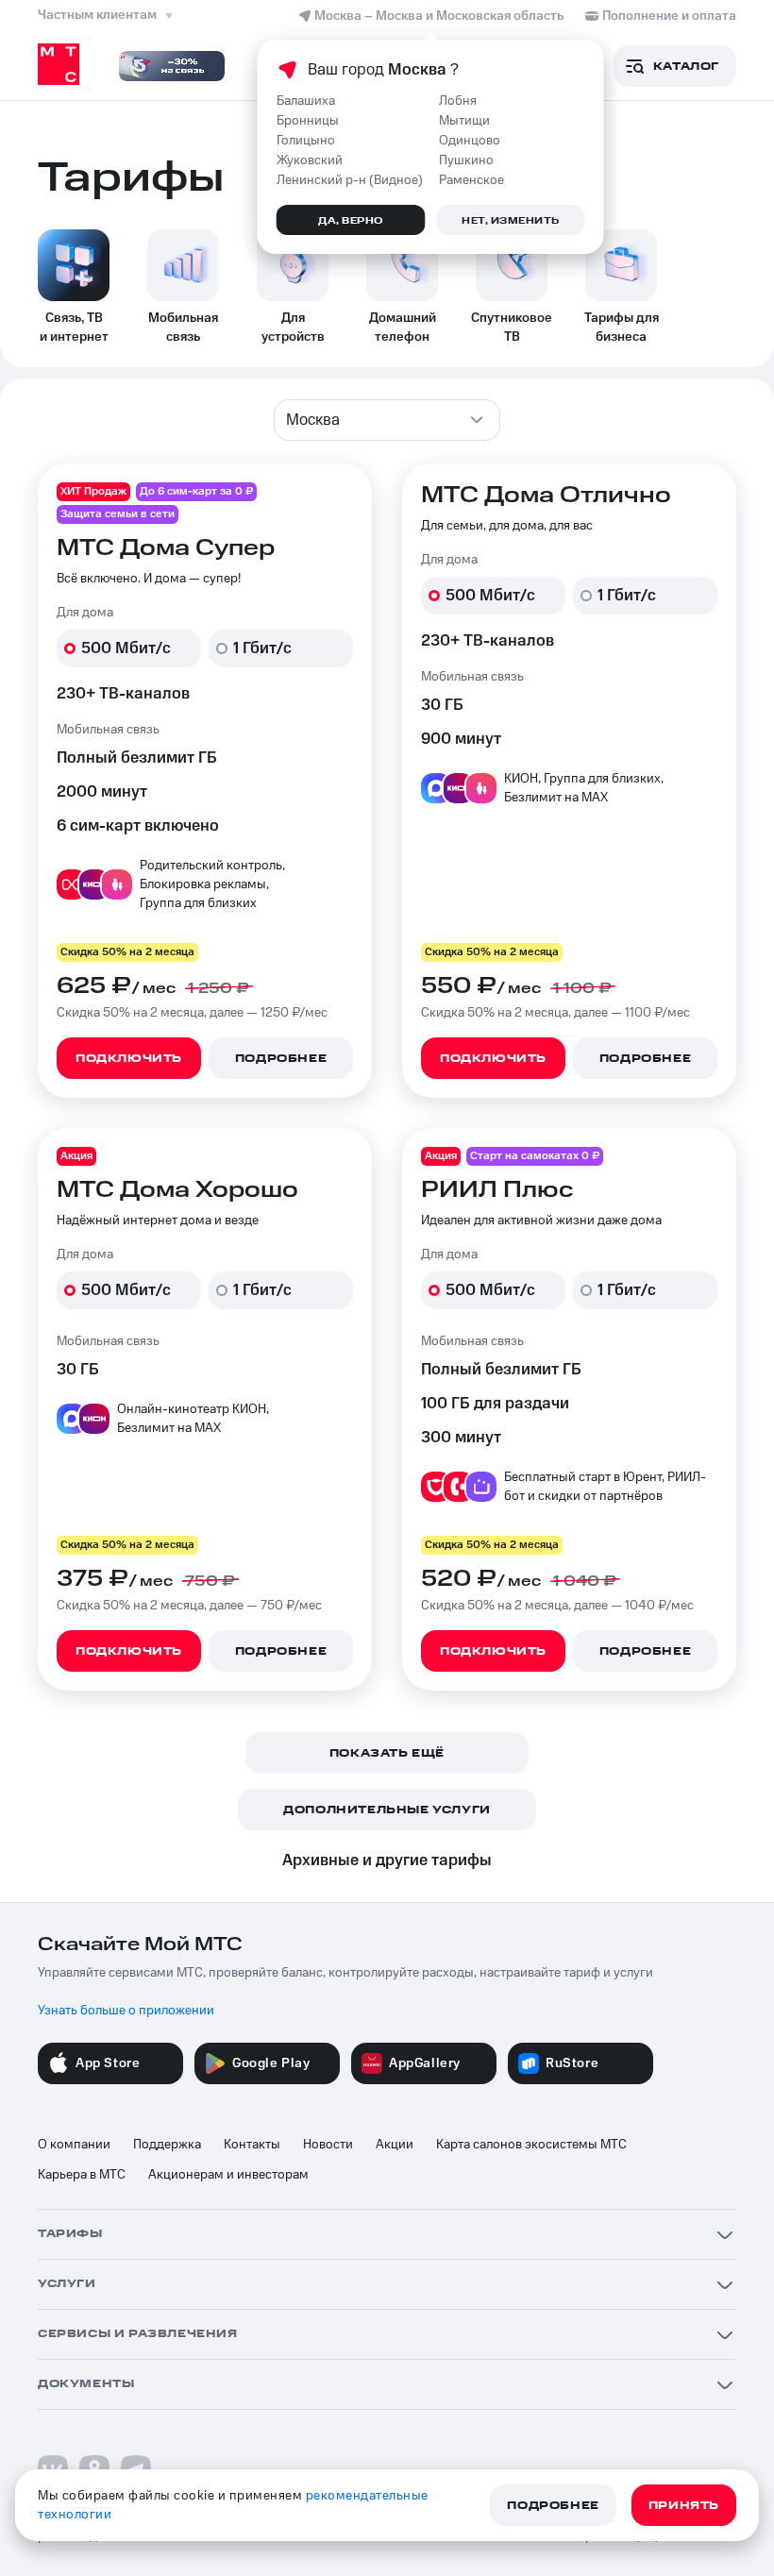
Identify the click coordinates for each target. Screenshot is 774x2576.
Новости (328, 2145)
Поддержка (167, 2145)
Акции (395, 2145)
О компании (74, 2145)
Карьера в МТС (82, 2175)
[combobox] (387, 420)
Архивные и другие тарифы (387, 1860)
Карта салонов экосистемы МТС (531, 2145)
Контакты (252, 2145)
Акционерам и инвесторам (228, 2175)
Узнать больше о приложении (126, 2011)
